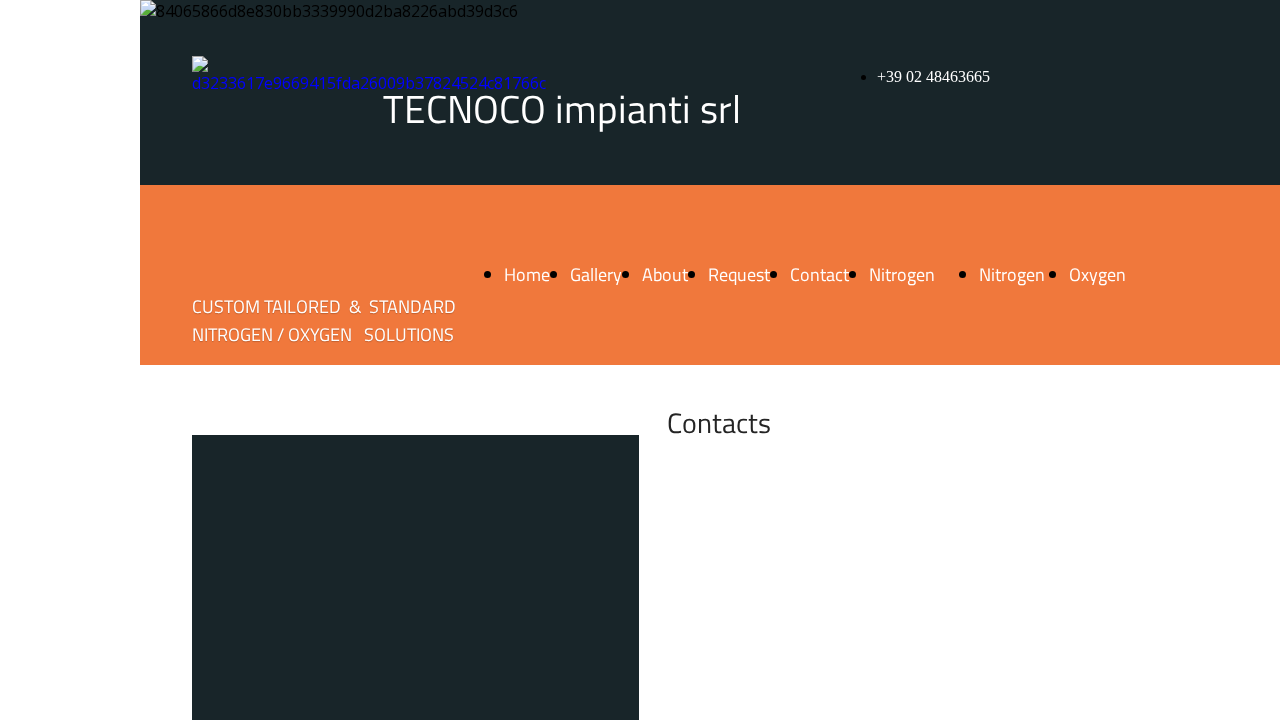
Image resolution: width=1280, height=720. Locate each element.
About (665, 274)
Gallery (596, 274)
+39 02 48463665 (933, 76)
